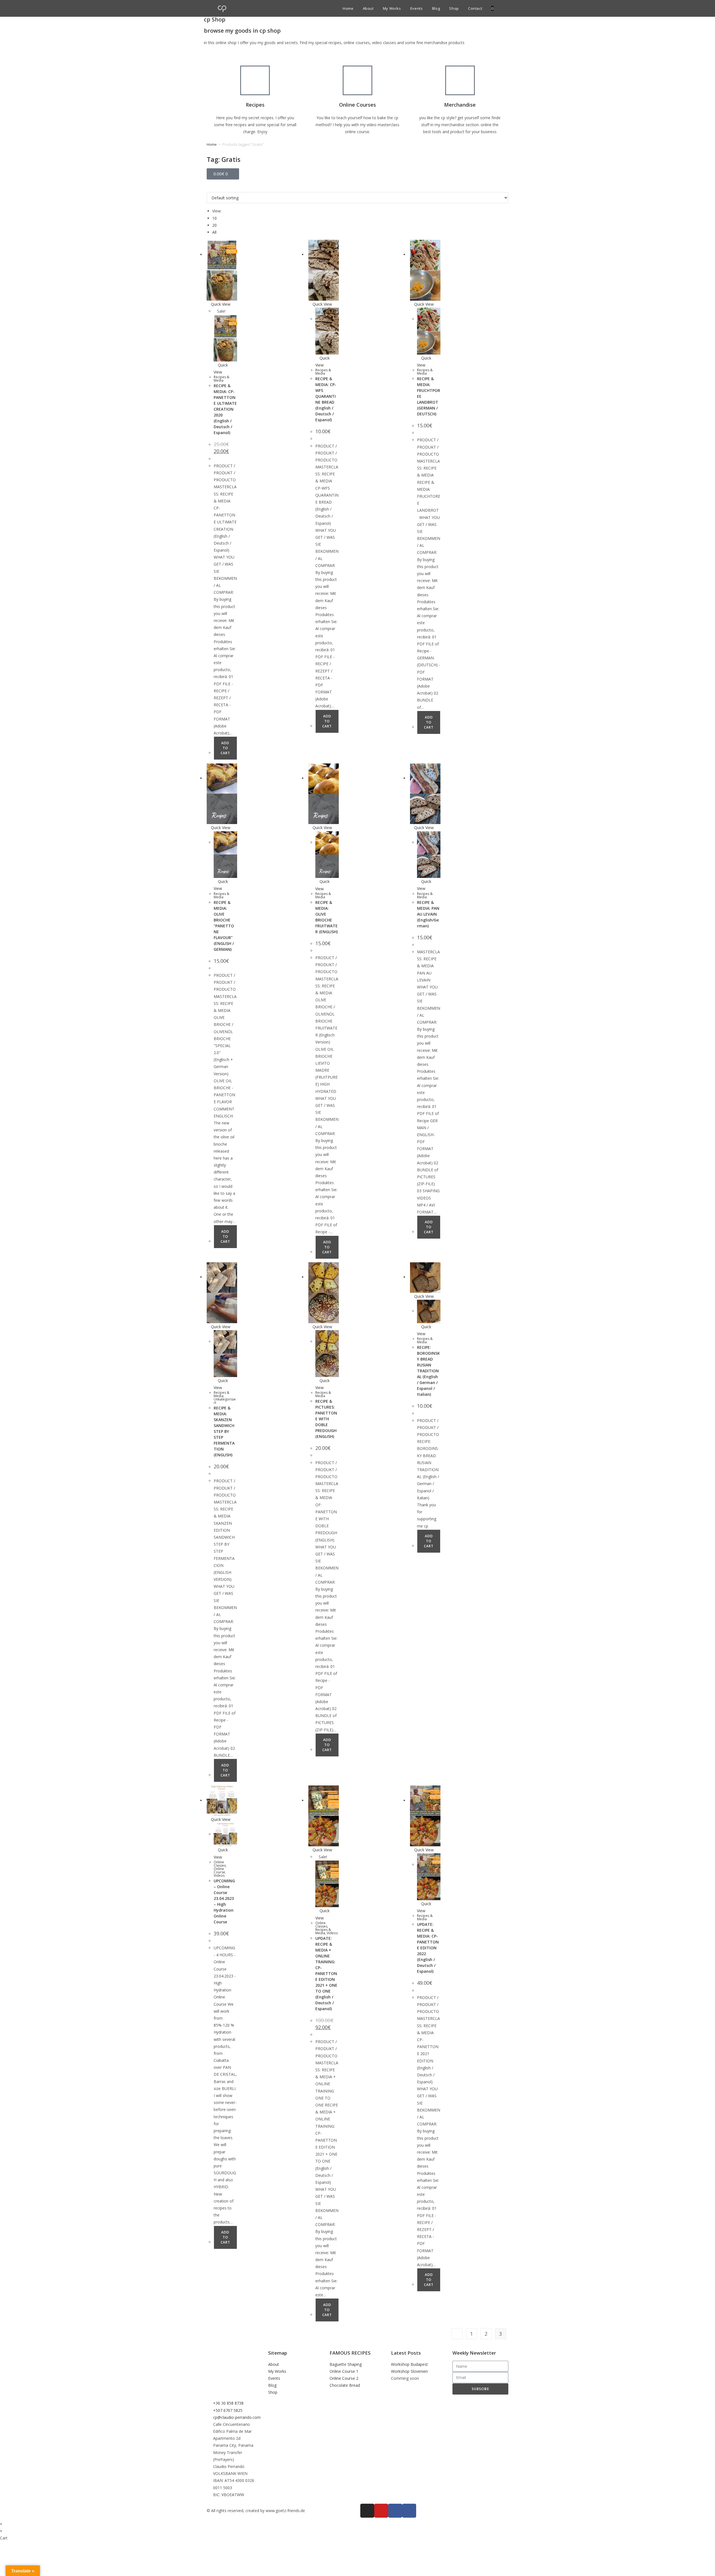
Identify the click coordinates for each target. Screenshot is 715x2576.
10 (214, 218)
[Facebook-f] (395, 2511)
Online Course (219, 1870)
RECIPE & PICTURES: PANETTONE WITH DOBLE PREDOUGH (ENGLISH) (326, 1419)
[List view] (211, 189)
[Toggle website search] (498, 8)
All (214, 232)
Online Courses (357, 105)
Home (212, 144)
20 (214, 225)
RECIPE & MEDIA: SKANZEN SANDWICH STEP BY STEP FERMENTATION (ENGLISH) (224, 1431)
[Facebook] (409, 2511)
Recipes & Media (221, 379)
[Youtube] (381, 2511)
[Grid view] (208, 189)
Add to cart (225, 748)
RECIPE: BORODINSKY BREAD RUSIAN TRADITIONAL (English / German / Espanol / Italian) (428, 1371)
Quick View (220, 304)
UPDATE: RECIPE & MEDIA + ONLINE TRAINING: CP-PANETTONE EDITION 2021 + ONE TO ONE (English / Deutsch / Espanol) (326, 1973)
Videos (219, 1875)
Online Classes (220, 1864)
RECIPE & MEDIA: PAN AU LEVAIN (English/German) (428, 914)
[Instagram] (367, 2511)
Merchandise (460, 105)
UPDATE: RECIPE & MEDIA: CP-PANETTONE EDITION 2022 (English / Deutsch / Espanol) (428, 1948)
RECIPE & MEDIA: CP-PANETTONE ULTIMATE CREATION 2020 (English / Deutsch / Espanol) (225, 409)
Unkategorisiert (225, 1401)
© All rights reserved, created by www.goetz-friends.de (256, 2511)
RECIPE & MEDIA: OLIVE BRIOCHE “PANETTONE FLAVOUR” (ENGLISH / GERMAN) (224, 926)
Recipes (255, 105)
